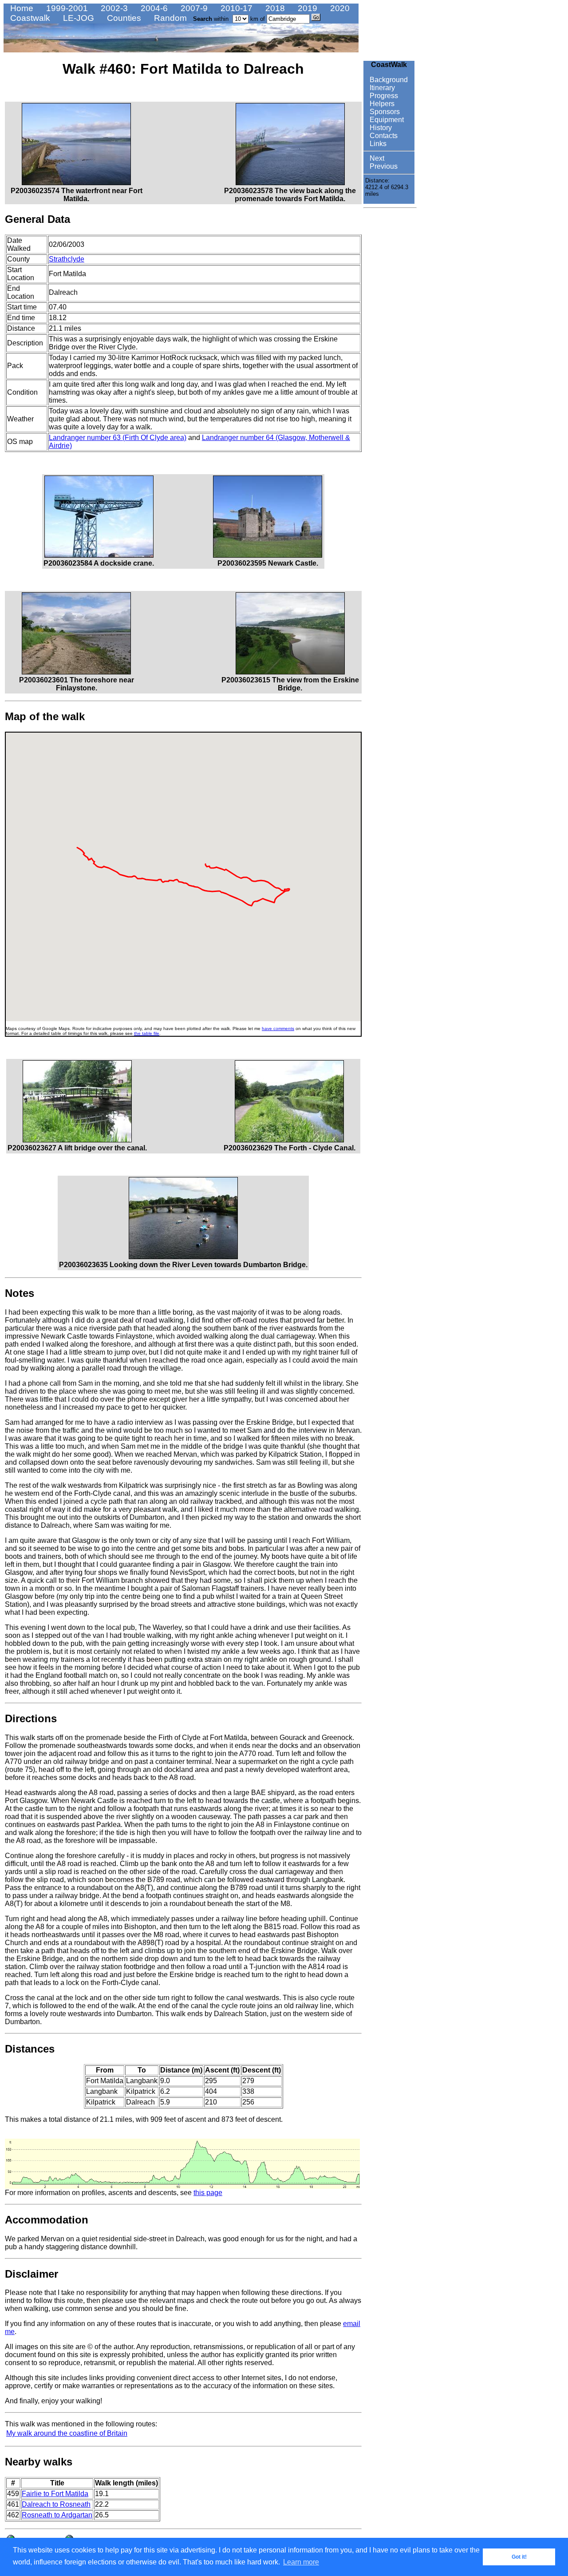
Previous (383, 166)
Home (21, 8)
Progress (383, 96)
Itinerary (381, 88)
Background (388, 80)
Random (169, 18)
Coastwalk (29, 18)
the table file (147, 1033)
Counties (123, 18)
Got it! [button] (519, 2557)
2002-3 (113, 8)
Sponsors (384, 112)
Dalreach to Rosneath (56, 2504)
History (380, 128)
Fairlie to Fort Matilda (55, 2494)
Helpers (381, 104)
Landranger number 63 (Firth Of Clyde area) (118, 438)
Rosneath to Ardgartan (57, 2515)
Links (377, 144)
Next (376, 158)
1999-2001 (66, 8)
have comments (278, 1028)
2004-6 (153, 8)
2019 (306, 8)
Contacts (383, 136)
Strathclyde (67, 259)
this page (208, 2193)
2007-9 (193, 8)
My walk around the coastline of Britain (67, 2433)
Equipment (386, 120)
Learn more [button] (301, 2562)
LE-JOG (77, 18)
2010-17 (235, 8)
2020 (339, 8)
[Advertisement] (390, 345)
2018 (274, 8)
